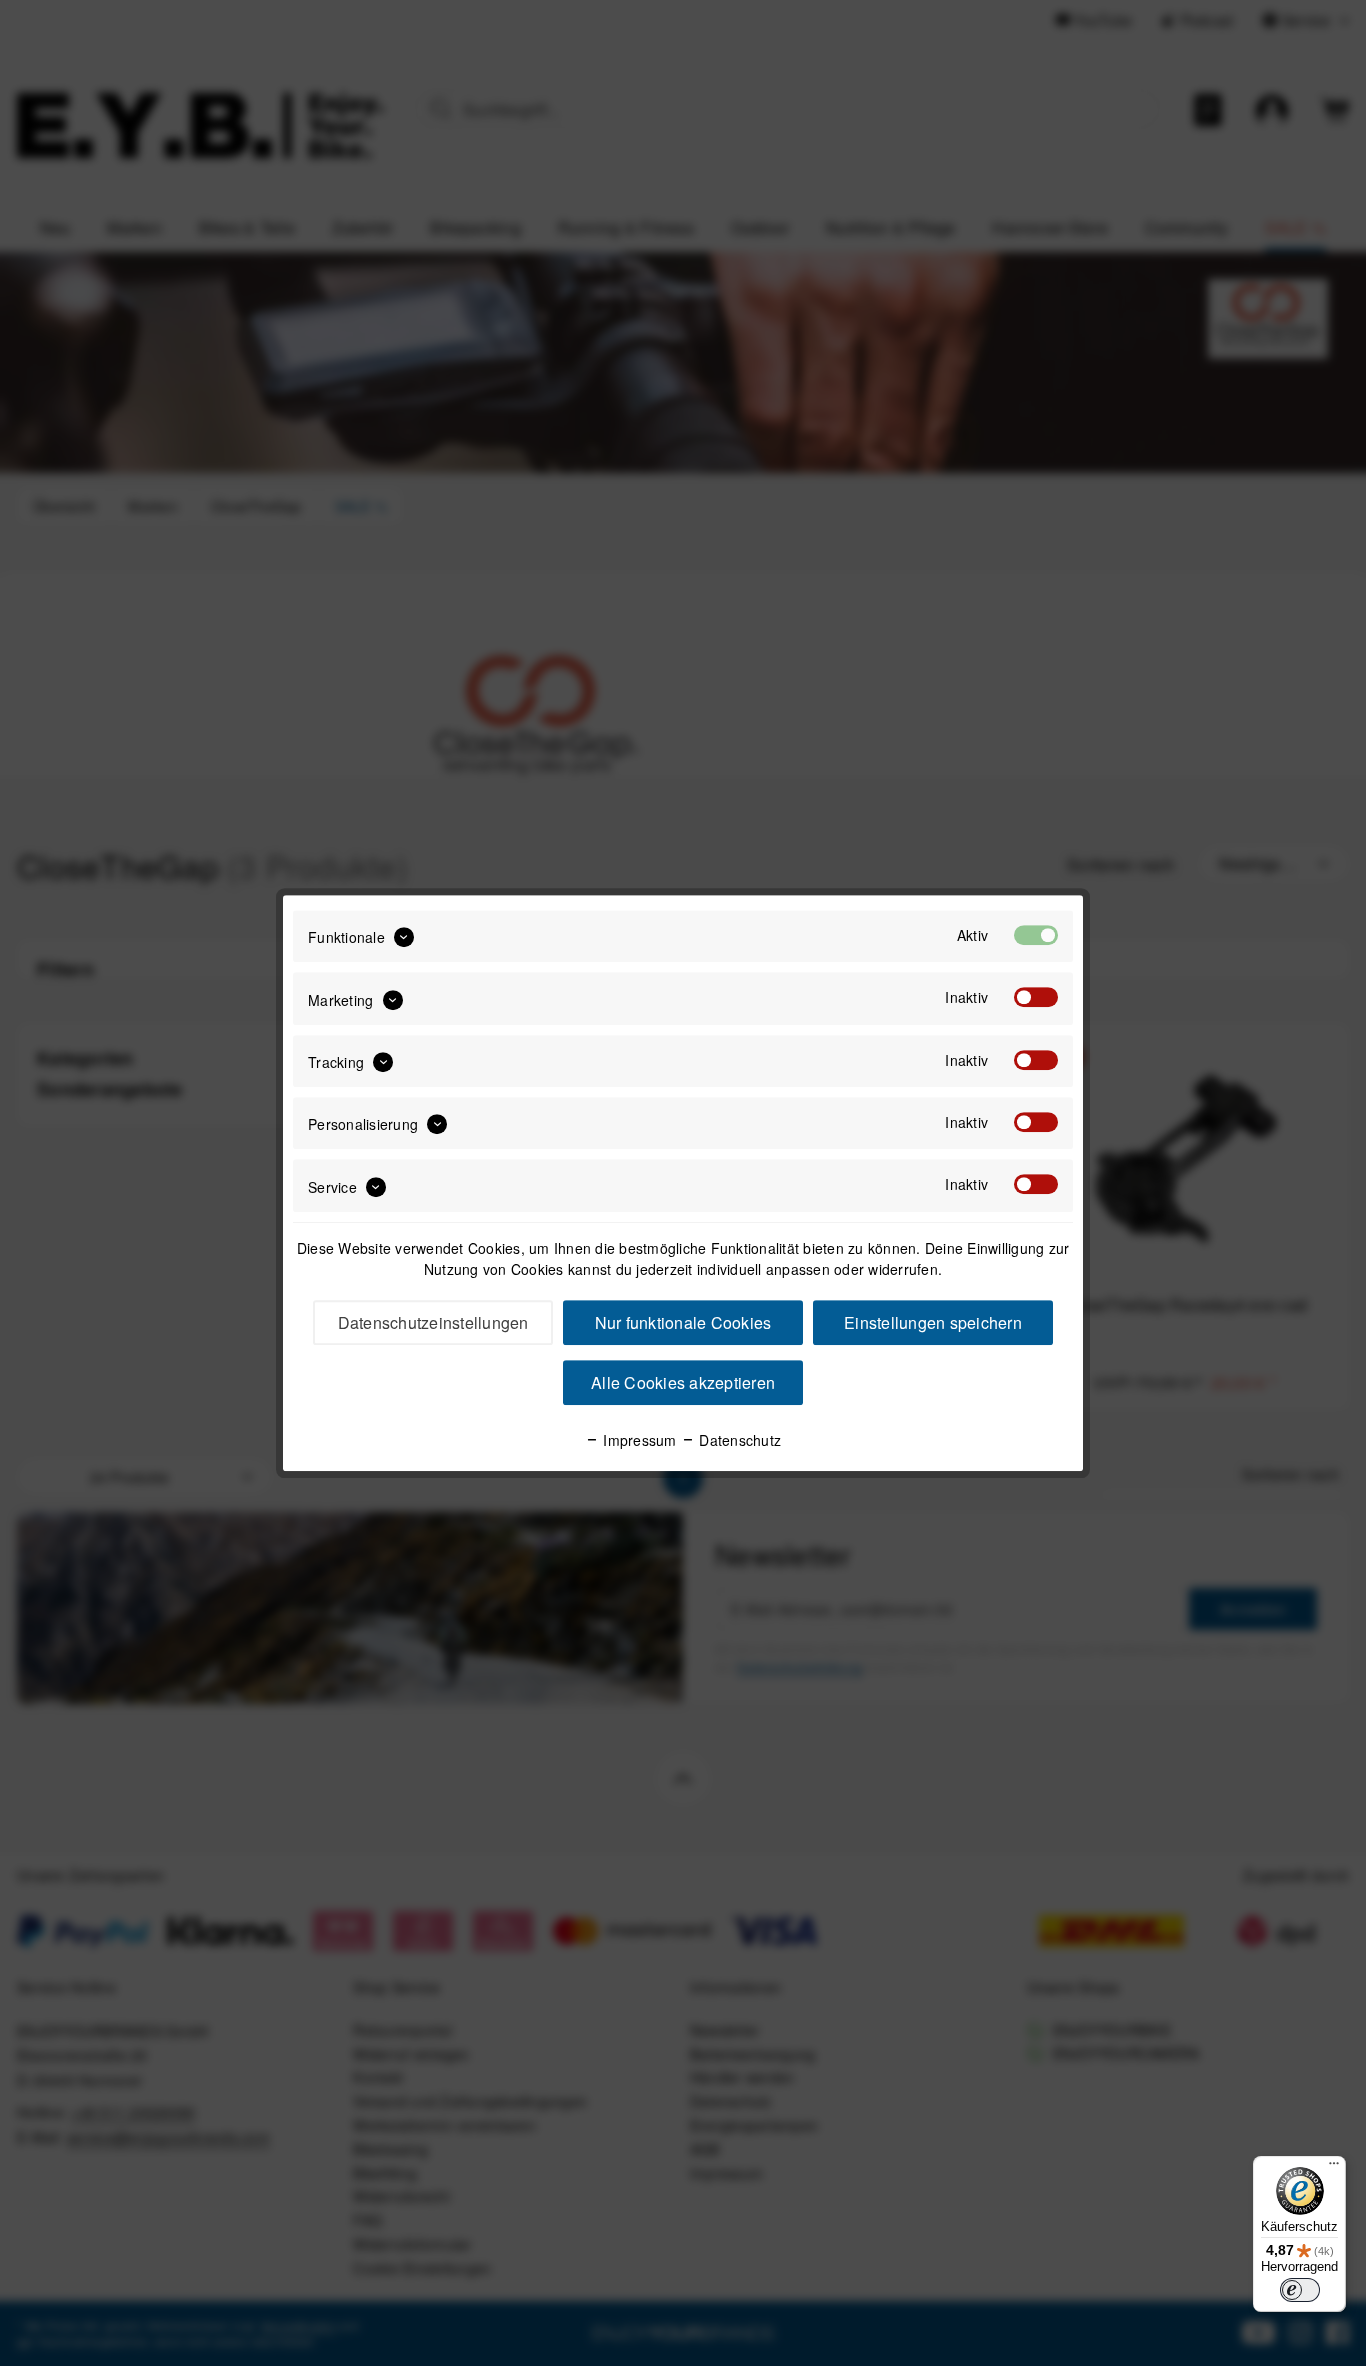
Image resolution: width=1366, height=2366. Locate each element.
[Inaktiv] (1036, 998)
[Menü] (1334, 2168)
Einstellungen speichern (933, 1322)
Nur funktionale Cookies (683, 1322)
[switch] (1300, 2290)
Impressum (638, 1440)
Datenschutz (738, 1440)
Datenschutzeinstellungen (433, 1322)
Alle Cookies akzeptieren (683, 1382)
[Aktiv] (1036, 935)
